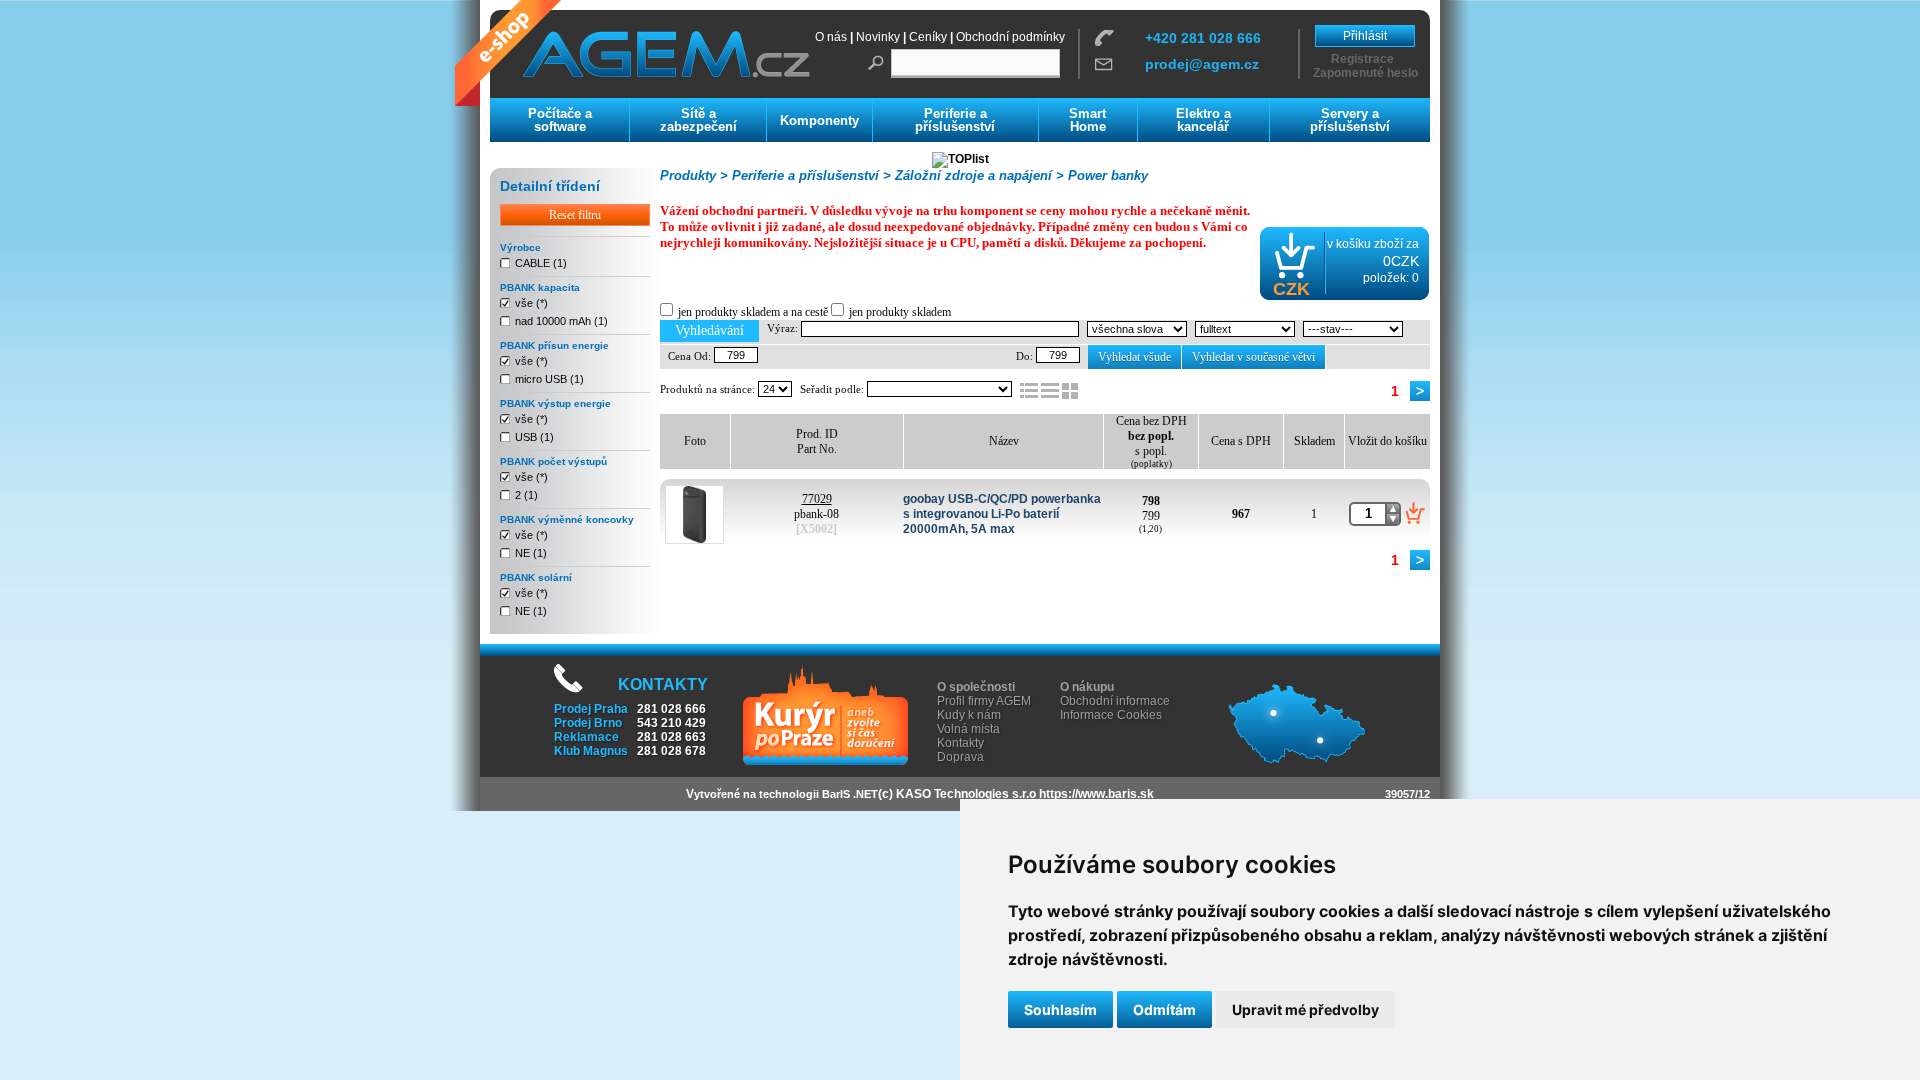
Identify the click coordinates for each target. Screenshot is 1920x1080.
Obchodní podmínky (1010, 37)
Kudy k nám (969, 715)
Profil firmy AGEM (984, 701)
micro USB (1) (549, 379)
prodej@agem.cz (1202, 64)
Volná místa (968, 729)
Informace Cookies (1111, 715)
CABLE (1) (541, 263)
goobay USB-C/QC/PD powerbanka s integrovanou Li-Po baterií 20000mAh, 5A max (1002, 514)
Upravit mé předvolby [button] (1305, 1009)
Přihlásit (1365, 36)
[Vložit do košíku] (1415, 513)
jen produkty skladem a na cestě (753, 312)
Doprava (960, 757)
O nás (831, 37)
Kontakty (960, 743)
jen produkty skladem (900, 312)
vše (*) (531, 303)
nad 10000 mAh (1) (561, 321)
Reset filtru (575, 215)
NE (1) (531, 553)
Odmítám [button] (1164, 1009)
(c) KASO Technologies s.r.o (957, 794)
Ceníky (928, 37)
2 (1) (526, 495)
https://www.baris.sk (1096, 794)
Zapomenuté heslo (1365, 73)
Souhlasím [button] (1060, 1009)
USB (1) (534, 437)
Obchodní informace (1115, 701)
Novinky (878, 37)
